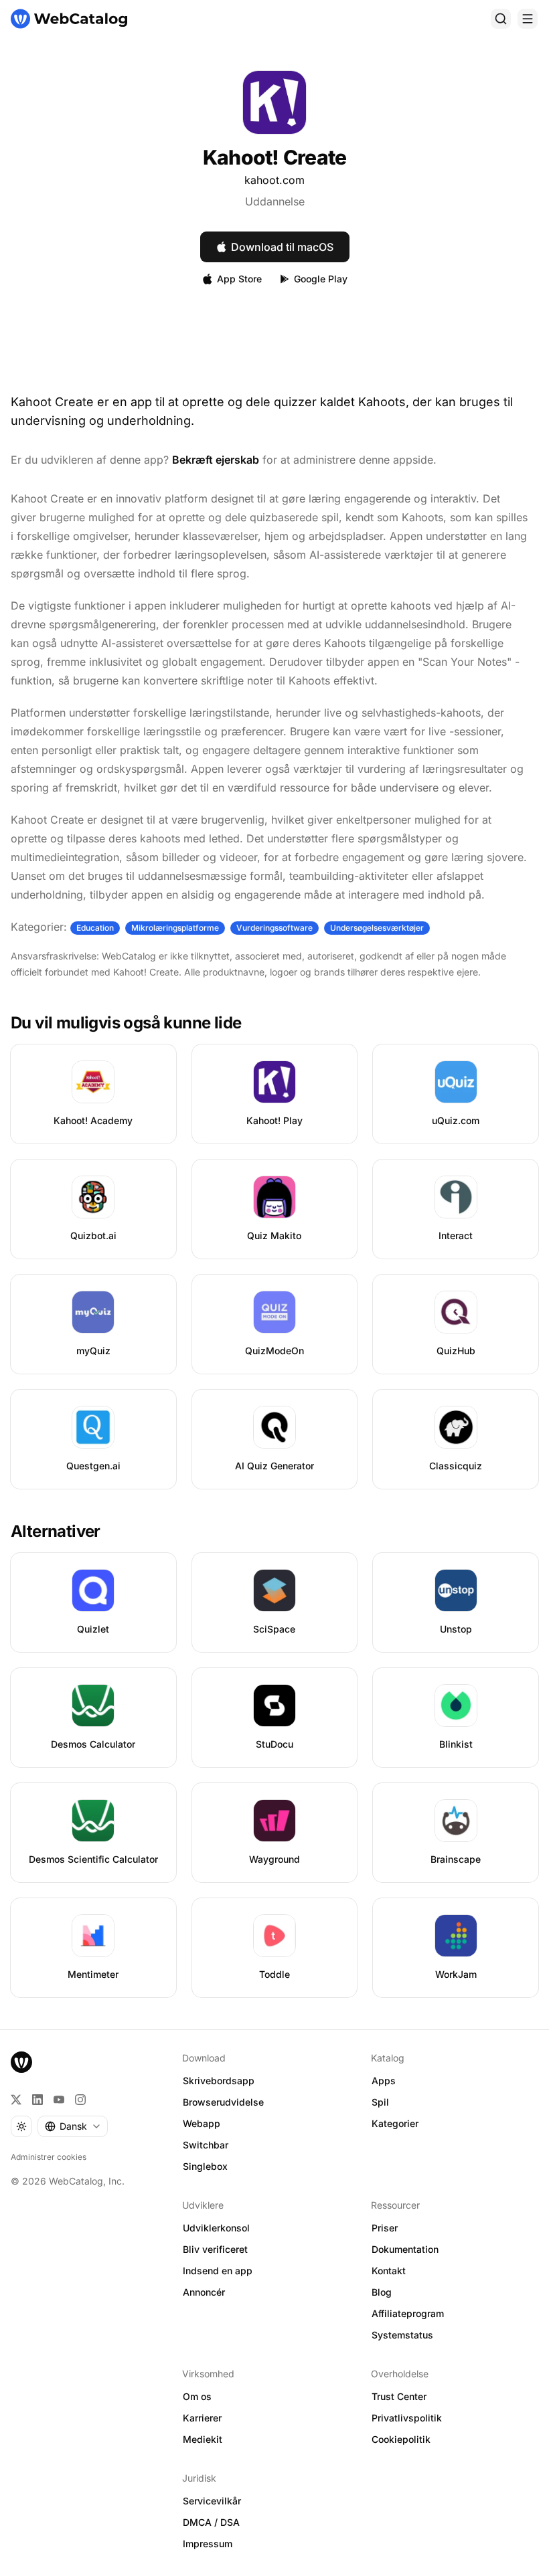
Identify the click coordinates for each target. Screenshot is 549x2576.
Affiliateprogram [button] (408, 2313)
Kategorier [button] (395, 2123)
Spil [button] (380, 2102)
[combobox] (73, 2126)
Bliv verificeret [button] (215, 2249)
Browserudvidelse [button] (223, 2102)
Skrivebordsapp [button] (219, 2081)
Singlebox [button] (205, 2166)
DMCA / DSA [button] (211, 2522)
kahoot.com (274, 180)
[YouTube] (59, 2100)
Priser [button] (385, 2228)
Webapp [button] (202, 2123)
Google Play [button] (321, 279)
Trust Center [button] (399, 2396)
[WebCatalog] (21, 2062)
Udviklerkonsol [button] (216, 2228)
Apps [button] (384, 2081)
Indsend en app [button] (218, 2271)
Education (95, 928)
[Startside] (69, 19)
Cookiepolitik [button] (401, 2439)
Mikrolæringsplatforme (175, 928)
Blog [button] (382, 2292)
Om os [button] (197, 2396)
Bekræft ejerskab (216, 460)
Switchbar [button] (206, 2145)
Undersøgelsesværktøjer (377, 928)
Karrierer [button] (202, 2418)
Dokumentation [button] (405, 2249)
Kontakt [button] (389, 2271)
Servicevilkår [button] (212, 2501)
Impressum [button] (208, 2544)
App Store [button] (239, 279)
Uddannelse (275, 201)
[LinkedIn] (37, 2100)
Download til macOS (282, 247)
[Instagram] (80, 2100)
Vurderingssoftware (274, 928)
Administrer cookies (49, 2157)
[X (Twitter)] (16, 2100)
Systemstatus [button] (402, 2335)
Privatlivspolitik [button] (407, 2418)
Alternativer (56, 1531)
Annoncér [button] (204, 2292)
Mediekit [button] (203, 2439)
